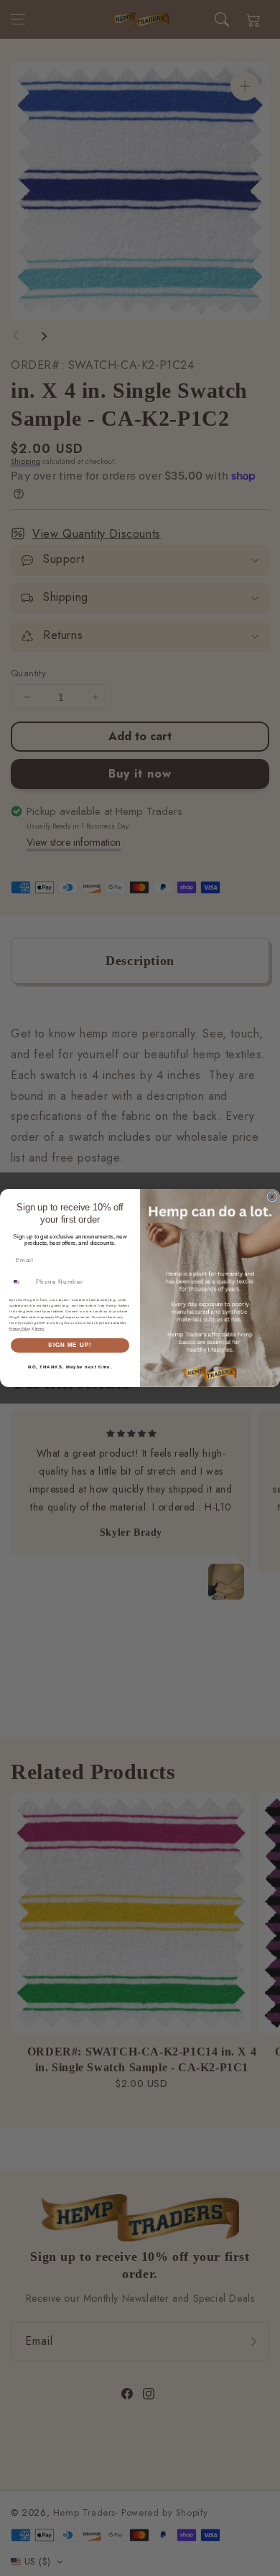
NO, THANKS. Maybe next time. (70, 1367)
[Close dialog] (272, 1197)
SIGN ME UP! (70, 1345)
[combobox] (21, 1282)
